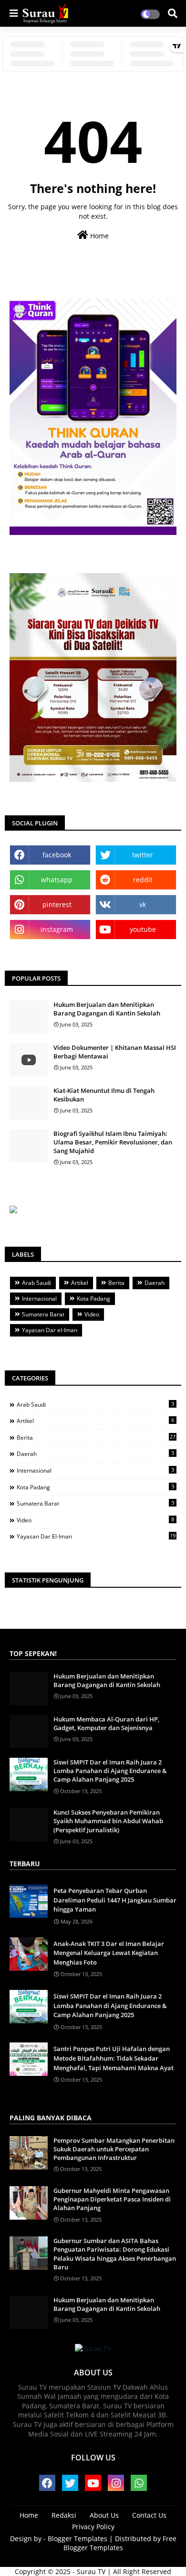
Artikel (80, 1283)
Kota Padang (93, 1299)
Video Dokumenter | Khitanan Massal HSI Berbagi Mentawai (115, 1052)
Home (98, 236)
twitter (143, 855)
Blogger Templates (77, 2539)
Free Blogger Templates (120, 2543)
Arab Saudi (36, 1283)
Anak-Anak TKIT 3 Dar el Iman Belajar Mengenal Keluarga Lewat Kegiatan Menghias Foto (109, 1953)
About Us (104, 2515)
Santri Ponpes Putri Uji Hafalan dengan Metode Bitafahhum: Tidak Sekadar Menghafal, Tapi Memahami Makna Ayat (114, 2058)
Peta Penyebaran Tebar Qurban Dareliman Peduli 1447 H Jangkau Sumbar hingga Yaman (115, 1900)
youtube (143, 929)
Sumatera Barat (43, 1314)
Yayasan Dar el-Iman (50, 1330)
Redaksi (64, 2515)
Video (92, 1314)
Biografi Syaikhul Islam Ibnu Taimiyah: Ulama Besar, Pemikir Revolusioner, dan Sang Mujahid (113, 1142)
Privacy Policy (93, 2527)
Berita (116, 1283)
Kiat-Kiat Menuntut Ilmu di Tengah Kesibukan (104, 1095)
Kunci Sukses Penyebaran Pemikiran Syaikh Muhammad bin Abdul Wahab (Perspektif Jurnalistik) (108, 1821)
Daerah (155, 1283)
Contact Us (149, 2515)
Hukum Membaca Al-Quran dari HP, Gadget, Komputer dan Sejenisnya (106, 1723)
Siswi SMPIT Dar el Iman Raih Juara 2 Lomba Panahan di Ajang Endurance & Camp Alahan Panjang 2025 (110, 1771)
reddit (143, 880)
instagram (57, 929)
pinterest (57, 904)
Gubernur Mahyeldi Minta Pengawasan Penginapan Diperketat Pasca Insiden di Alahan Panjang (112, 2199)
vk (143, 904)
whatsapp (57, 880)
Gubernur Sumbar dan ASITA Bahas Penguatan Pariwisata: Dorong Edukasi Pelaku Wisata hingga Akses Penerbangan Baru (115, 2254)
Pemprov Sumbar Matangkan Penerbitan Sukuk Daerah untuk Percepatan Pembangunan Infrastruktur (114, 2149)
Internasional (39, 1299)
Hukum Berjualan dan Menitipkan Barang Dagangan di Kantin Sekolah (107, 1009)
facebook (57, 855)
